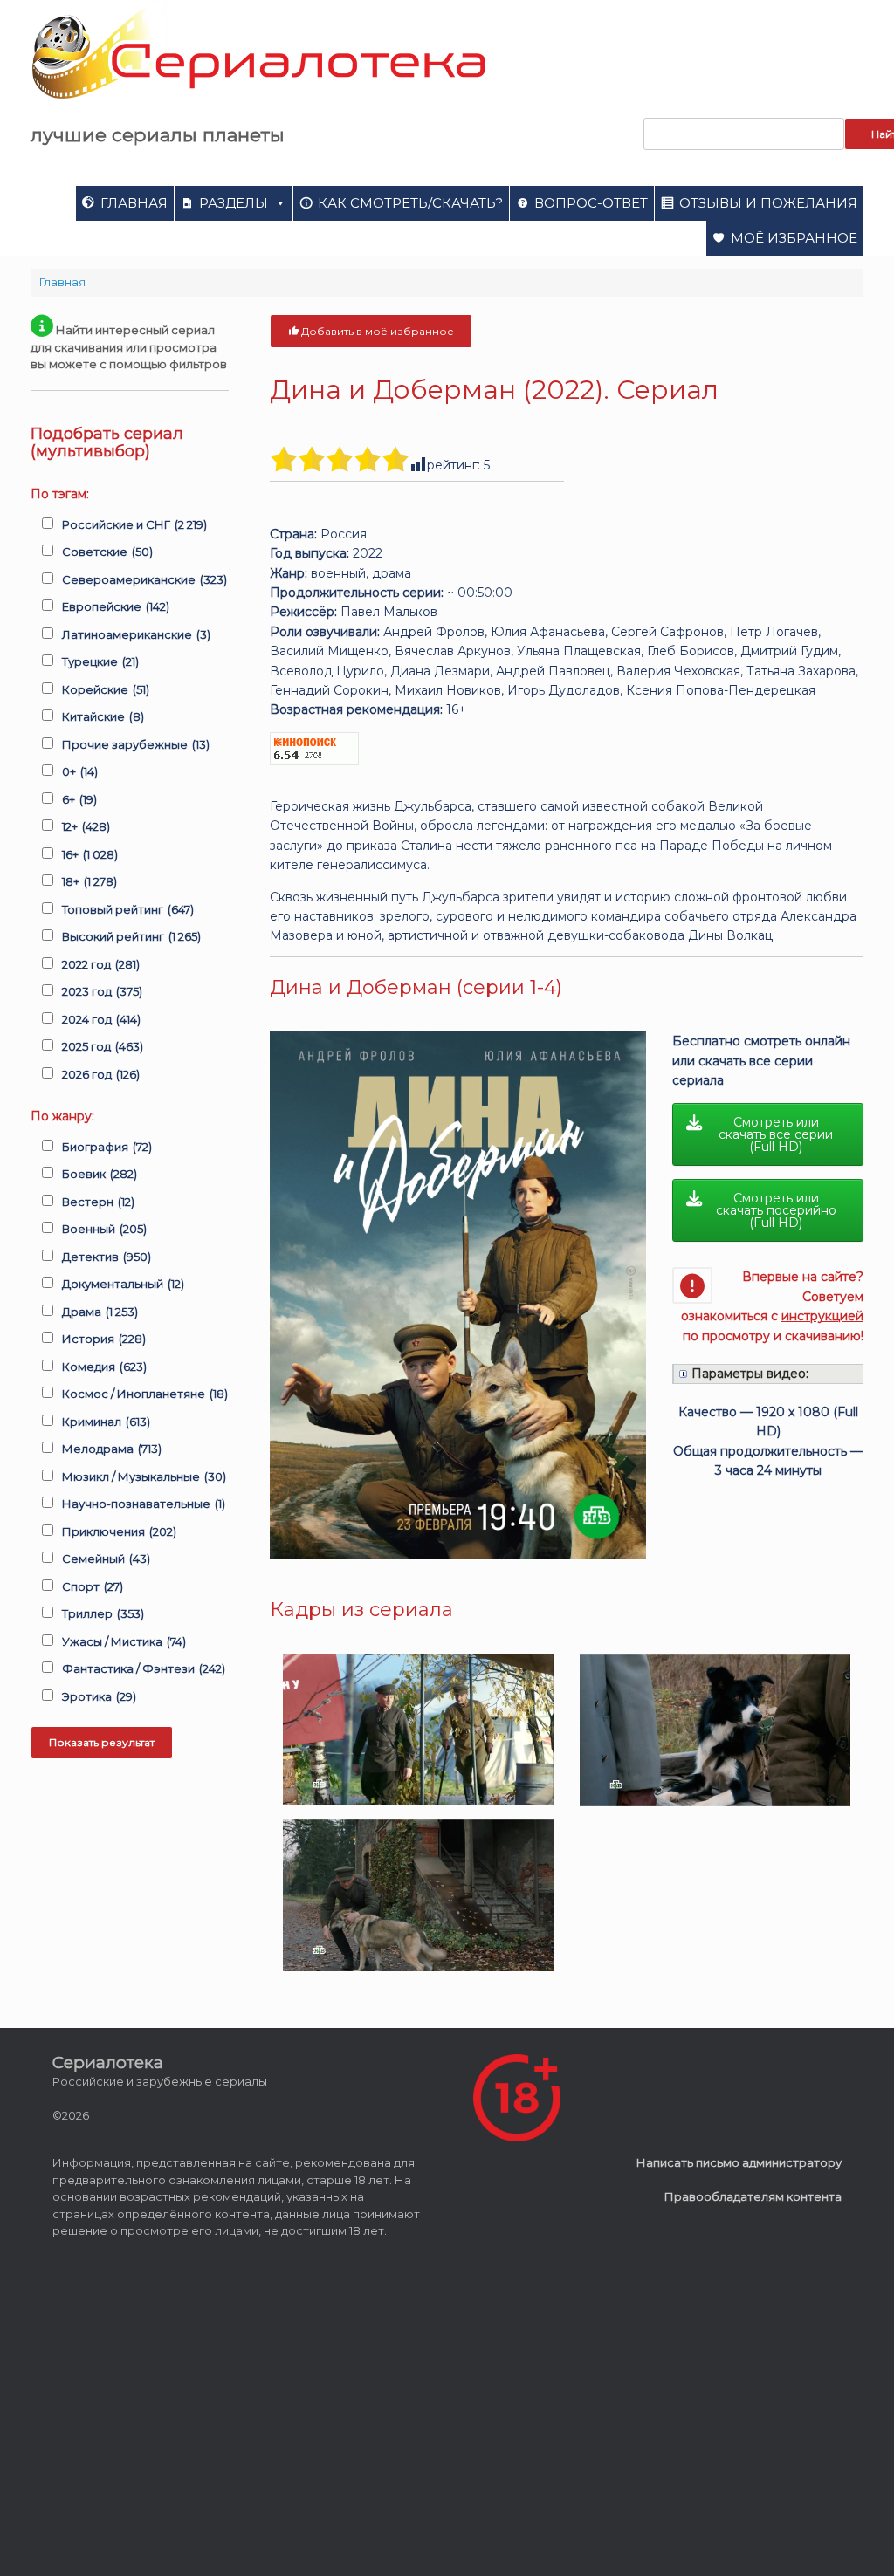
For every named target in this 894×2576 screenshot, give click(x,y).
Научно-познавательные (144, 1504)
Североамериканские (144, 579)
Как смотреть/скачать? (410, 203)
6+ (79, 799)
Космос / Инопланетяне (145, 1394)
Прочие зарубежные (136, 744)
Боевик (100, 1174)
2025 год (103, 1046)
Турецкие (100, 661)
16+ (90, 854)
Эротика (99, 1696)
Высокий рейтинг (131, 936)
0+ (80, 771)
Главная (134, 203)
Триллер (103, 1613)
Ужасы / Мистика (124, 1641)
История (104, 1339)
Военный (104, 1229)
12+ (86, 826)
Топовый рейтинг (128, 909)
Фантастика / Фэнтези (144, 1668)
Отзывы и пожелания (768, 203)
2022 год (101, 964)
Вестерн (98, 1202)
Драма (100, 1312)
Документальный (123, 1284)
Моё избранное (794, 238)
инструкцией (822, 1316)
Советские (107, 552)
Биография (107, 1147)
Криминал (106, 1422)
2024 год (101, 1019)
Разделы (234, 203)
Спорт (93, 1586)
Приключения (119, 1531)
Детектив (107, 1257)
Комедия (104, 1367)
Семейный (106, 1559)
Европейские (116, 606)
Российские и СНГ (134, 524)
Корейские (106, 689)
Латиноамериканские (136, 634)
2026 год (101, 1074)
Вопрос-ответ (591, 203)
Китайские (103, 716)
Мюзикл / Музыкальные (144, 1476)
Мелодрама (112, 1449)
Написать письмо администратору (739, 2162)
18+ (89, 881)
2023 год (102, 991)
